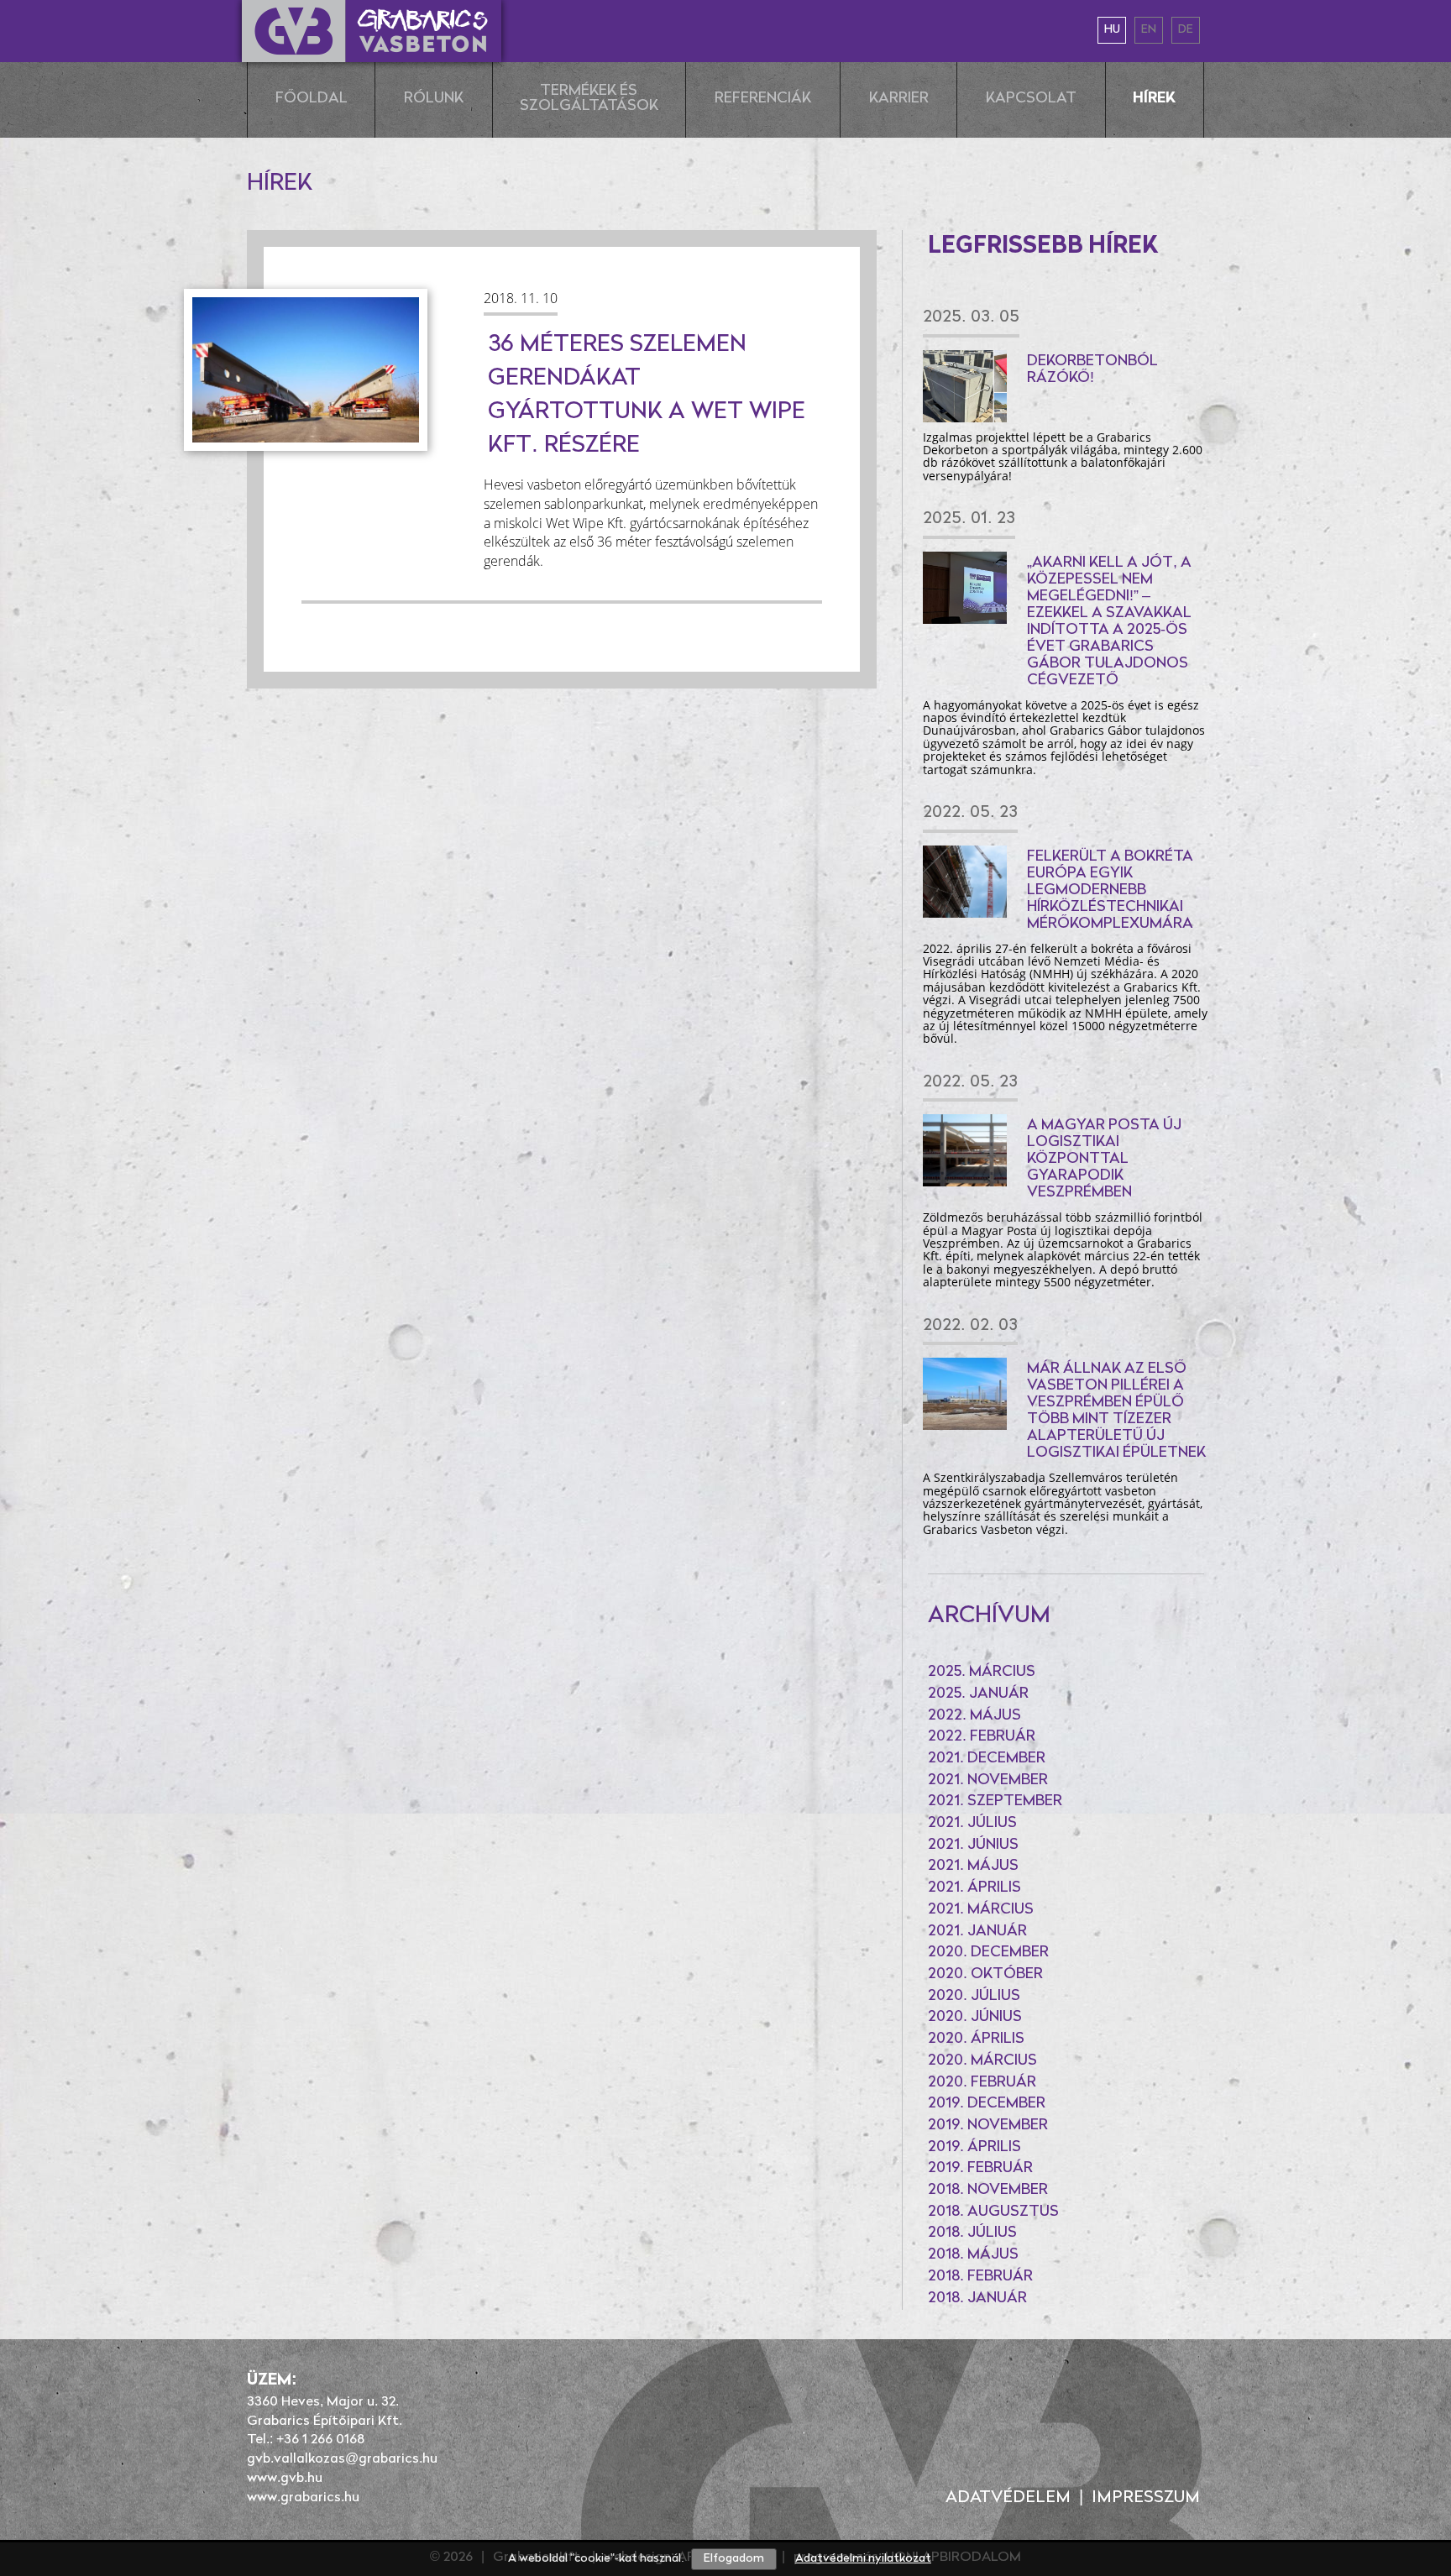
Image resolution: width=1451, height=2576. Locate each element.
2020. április (976, 2039)
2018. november (988, 2191)
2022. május (974, 1716)
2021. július (972, 1824)
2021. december (987, 1759)
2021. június (973, 1846)
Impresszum (1146, 2498)
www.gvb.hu (285, 2479)
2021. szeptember (995, 1802)
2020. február (982, 2083)
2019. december (987, 2104)
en (1149, 30)
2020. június (975, 2018)
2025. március (982, 1673)
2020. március (982, 2061)
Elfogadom (734, 2559)
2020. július (974, 1997)
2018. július (972, 2233)
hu (1112, 30)
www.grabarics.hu (303, 2498)
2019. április (974, 2148)
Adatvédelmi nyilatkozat (863, 2559)
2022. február (982, 1737)
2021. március (981, 1910)
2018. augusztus (993, 2212)
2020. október (985, 1975)
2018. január (977, 2299)
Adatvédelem (1008, 2498)
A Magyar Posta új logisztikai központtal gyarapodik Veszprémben (1104, 1160)
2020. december (988, 1953)
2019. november (988, 2126)
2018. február (980, 2277)
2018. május (973, 2255)
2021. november (988, 1781)
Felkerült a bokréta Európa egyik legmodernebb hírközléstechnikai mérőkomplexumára (1110, 891)
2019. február (980, 2169)
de (1186, 30)
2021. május (973, 1867)
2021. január (977, 1932)
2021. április (974, 1888)
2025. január (978, 1694)
